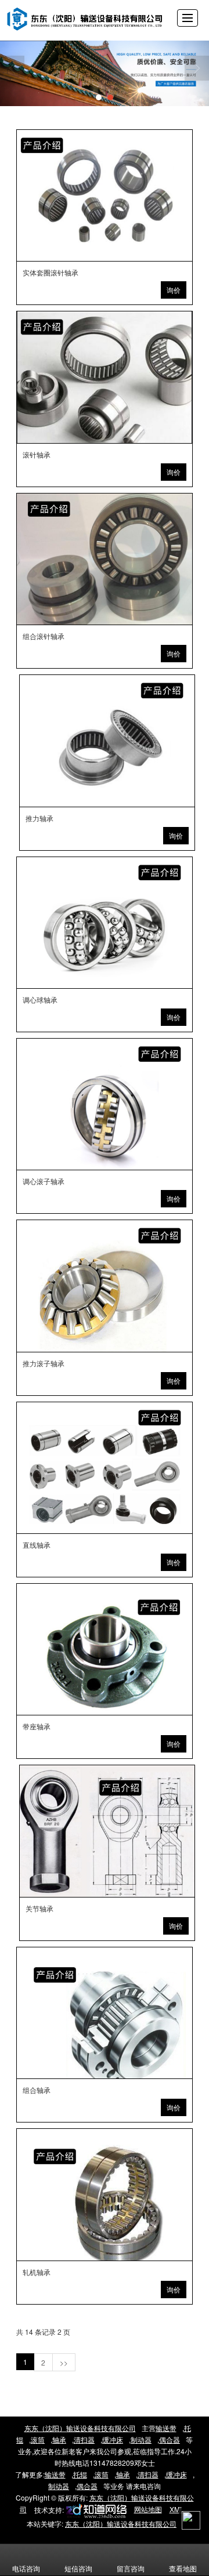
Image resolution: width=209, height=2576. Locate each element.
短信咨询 (78, 2568)
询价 (174, 290)
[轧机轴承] (104, 2194)
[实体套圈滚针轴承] (104, 195)
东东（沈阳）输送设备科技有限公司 (80, 2428)
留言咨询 (131, 2568)
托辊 (80, 2474)
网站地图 (148, 2509)
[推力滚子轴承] (104, 1286)
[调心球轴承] (104, 923)
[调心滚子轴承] (104, 1104)
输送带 (166, 2428)
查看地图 (183, 2568)
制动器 (141, 2439)
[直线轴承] (104, 1468)
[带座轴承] (104, 1649)
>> (64, 2362)
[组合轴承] (104, 2013)
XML (177, 2509)
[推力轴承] (107, 741)
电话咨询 (26, 2568)
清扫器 (84, 2439)
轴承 (59, 2439)
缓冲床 (113, 2439)
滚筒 (38, 2439)
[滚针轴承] (104, 377)
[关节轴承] (107, 1831)
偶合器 (170, 2439)
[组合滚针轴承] (104, 559)
